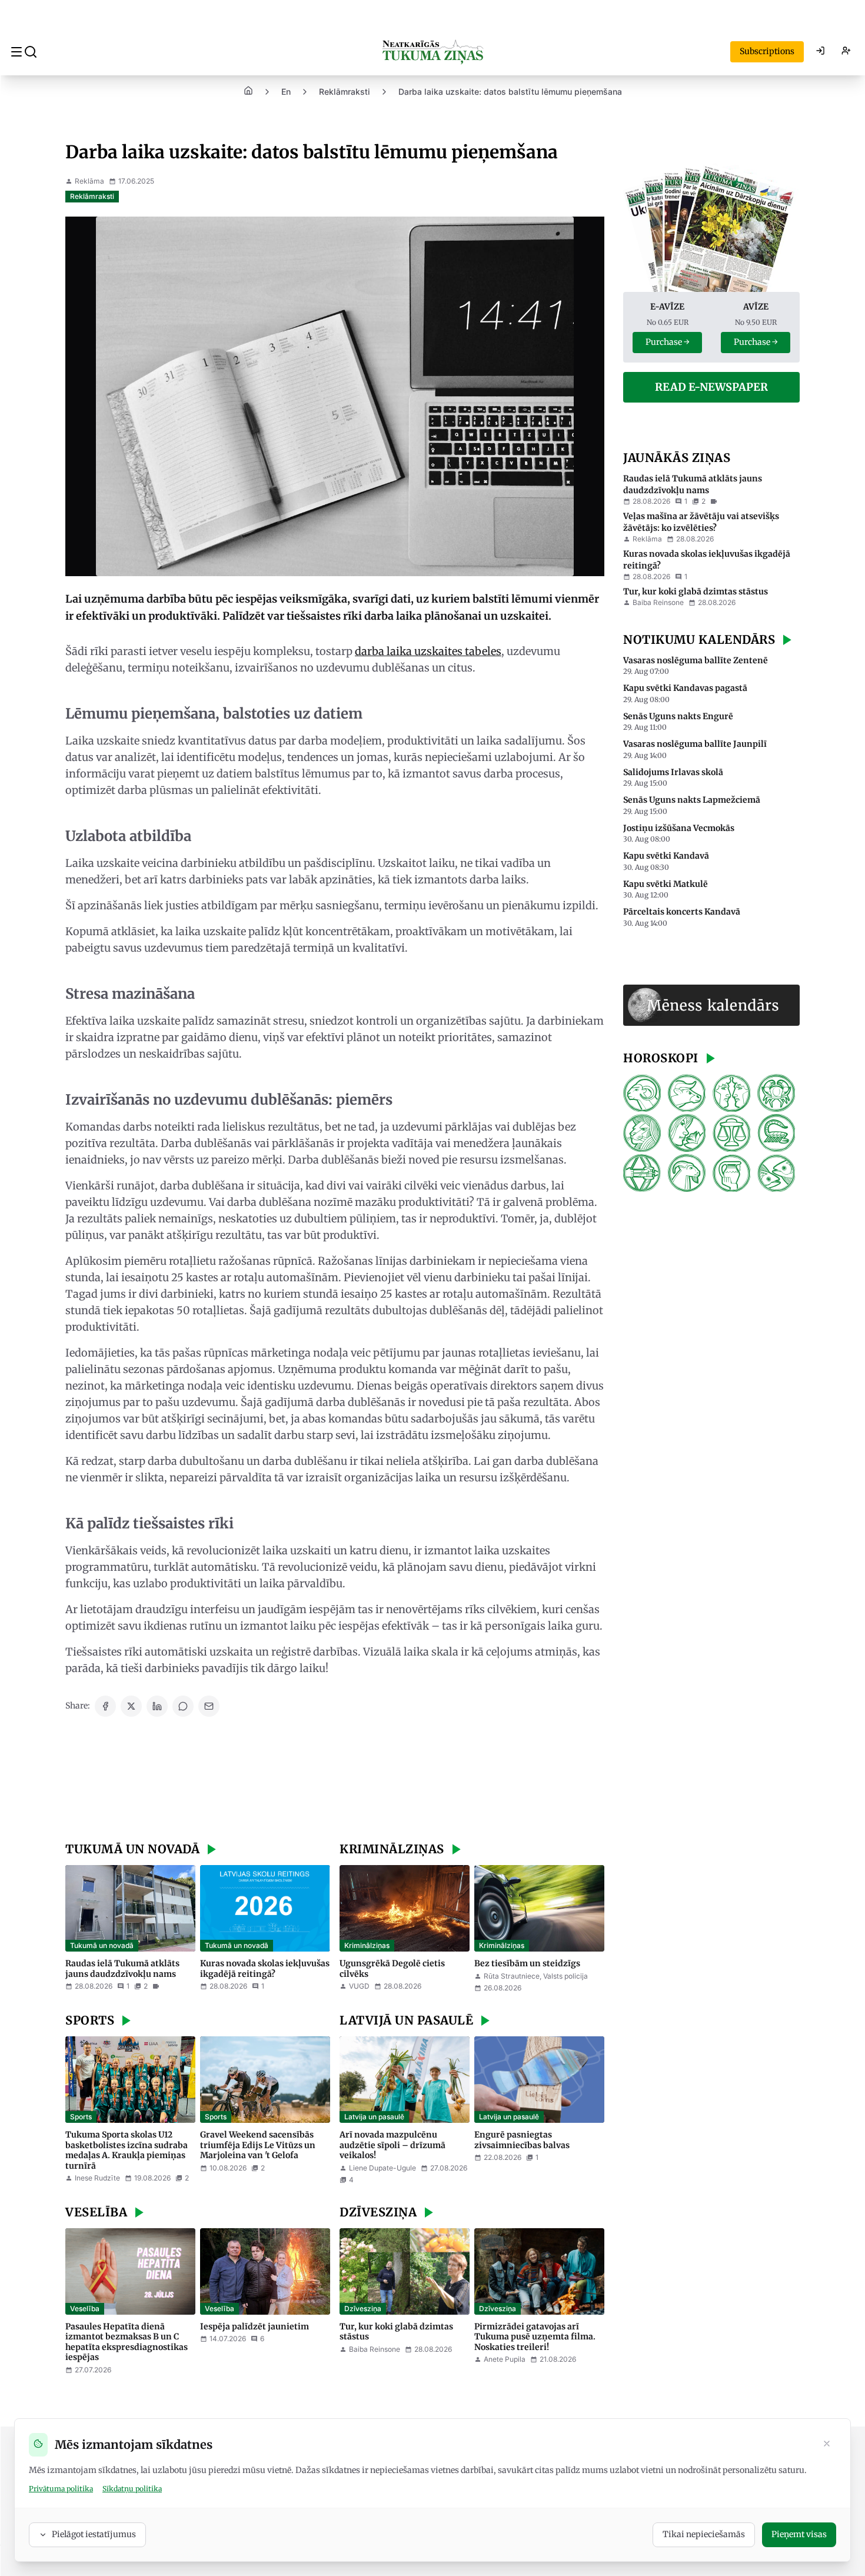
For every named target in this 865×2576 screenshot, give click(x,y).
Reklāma (89, 181)
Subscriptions (767, 51)
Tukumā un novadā (102, 1945)
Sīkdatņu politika (132, 2489)
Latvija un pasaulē (374, 2117)
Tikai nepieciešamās (704, 2534)
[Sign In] (820, 52)
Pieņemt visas (799, 2534)
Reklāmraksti (345, 92)
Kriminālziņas (367, 1945)
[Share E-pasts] (209, 1706)
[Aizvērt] (827, 2445)
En (286, 92)
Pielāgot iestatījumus (94, 2534)
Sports (81, 2117)
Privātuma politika (61, 2489)
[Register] (846, 52)
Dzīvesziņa (363, 2309)
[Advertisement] (335, 1781)
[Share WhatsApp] (183, 1706)
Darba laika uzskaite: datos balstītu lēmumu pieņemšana (510, 92)
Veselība (85, 2309)
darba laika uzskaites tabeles (428, 651)
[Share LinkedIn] (157, 1706)
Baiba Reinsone (375, 2349)
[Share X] (131, 1706)
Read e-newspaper (711, 387)
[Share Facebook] (105, 1706)
